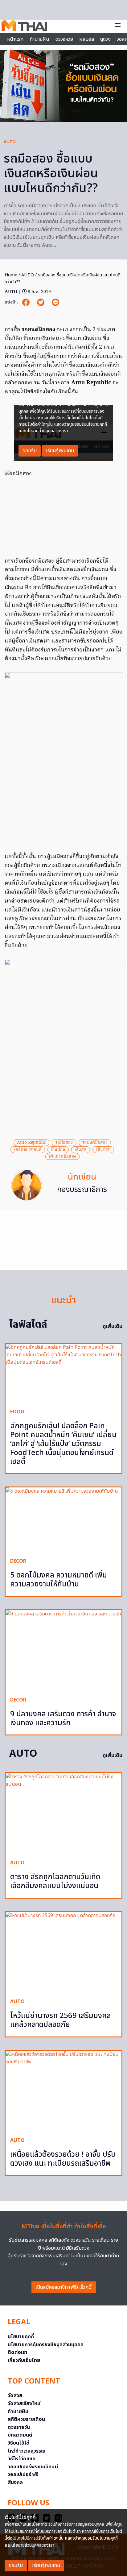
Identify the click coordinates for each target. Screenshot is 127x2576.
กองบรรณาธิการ (82, 1190)
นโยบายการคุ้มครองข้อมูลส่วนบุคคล (46, 2345)
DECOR (18, 1561)
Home (11, 275)
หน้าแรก (15, 39)
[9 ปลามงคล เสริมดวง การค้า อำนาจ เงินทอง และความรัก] (63, 1651)
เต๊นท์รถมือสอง (62, 1156)
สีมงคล (15, 2483)
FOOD (17, 1412)
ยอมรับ (16, 2566)
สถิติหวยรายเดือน (26, 2419)
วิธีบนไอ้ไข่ (18, 2443)
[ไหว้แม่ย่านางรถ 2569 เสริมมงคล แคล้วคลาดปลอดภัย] (63, 1953)
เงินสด (81, 1150)
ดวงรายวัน (19, 2427)
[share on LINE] (55, 302)
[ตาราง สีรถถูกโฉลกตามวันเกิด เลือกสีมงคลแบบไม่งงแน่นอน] (63, 1814)
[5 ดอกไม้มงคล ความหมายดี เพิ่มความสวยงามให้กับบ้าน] (63, 1520)
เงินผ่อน (58, 1150)
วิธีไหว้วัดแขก (22, 2459)
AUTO (10, 142)
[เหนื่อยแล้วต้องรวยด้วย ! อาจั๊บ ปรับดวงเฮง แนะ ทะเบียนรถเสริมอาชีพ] (63, 2092)
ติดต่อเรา (18, 2352)
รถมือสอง (64, 1143)
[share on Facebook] (27, 302)
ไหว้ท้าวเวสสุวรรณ (27, 2451)
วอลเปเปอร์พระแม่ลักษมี (33, 2467)
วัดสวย (15, 2396)
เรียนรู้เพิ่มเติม (46, 2566)
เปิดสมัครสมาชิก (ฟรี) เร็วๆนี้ (64, 2287)
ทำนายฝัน (39, 39)
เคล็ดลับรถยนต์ (28, 1150)
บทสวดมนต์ (20, 2435)
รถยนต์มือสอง (95, 1143)
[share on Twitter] (41, 302)
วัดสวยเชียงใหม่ (24, 2404)
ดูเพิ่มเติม (113, 1326)
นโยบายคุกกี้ (21, 2337)
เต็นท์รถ (103, 1150)
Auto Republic (31, 1143)
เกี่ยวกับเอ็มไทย (24, 2360)
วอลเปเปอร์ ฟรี (23, 2475)
